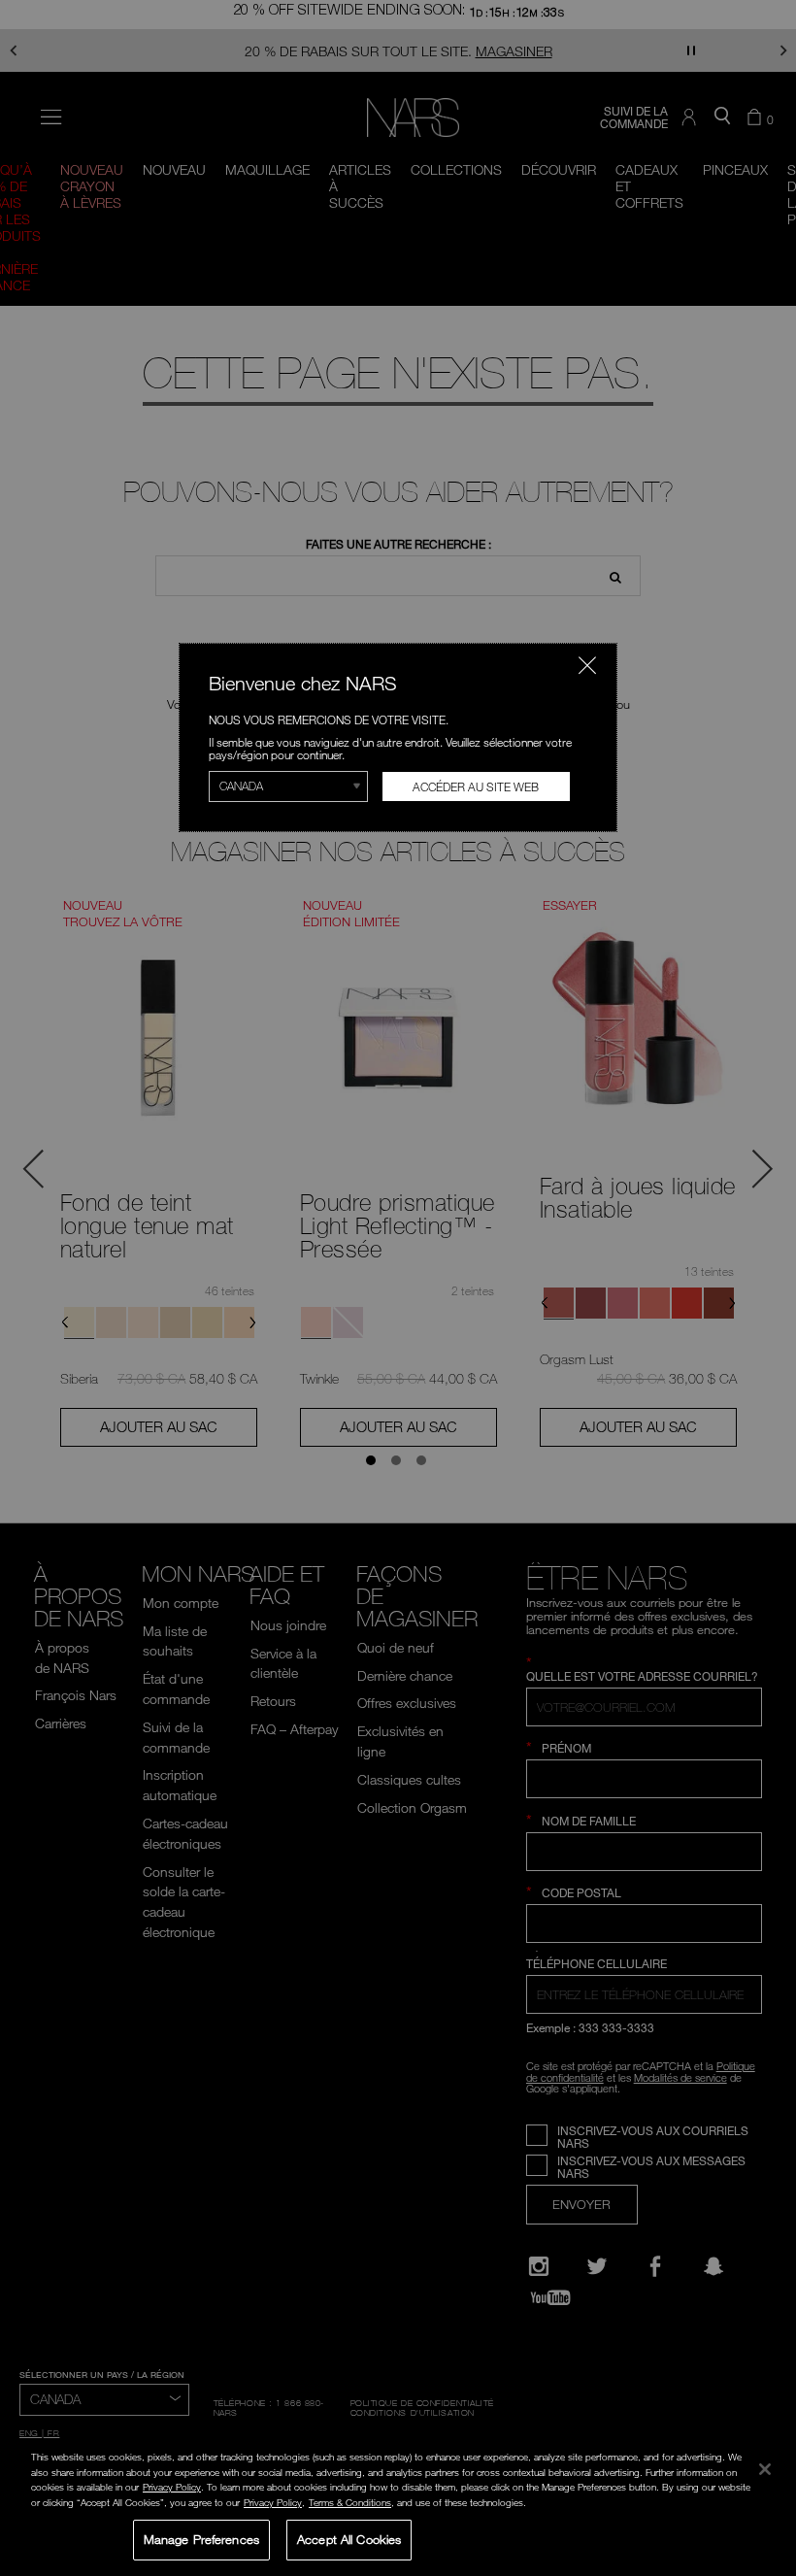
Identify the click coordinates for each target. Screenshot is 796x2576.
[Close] (765, 2469)
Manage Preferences (201, 2539)
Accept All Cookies (349, 2539)
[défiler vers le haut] (765, 2431)
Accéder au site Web (476, 786)
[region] (398, 2507)
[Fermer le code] (587, 665)
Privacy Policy (172, 2487)
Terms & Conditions (350, 2502)
